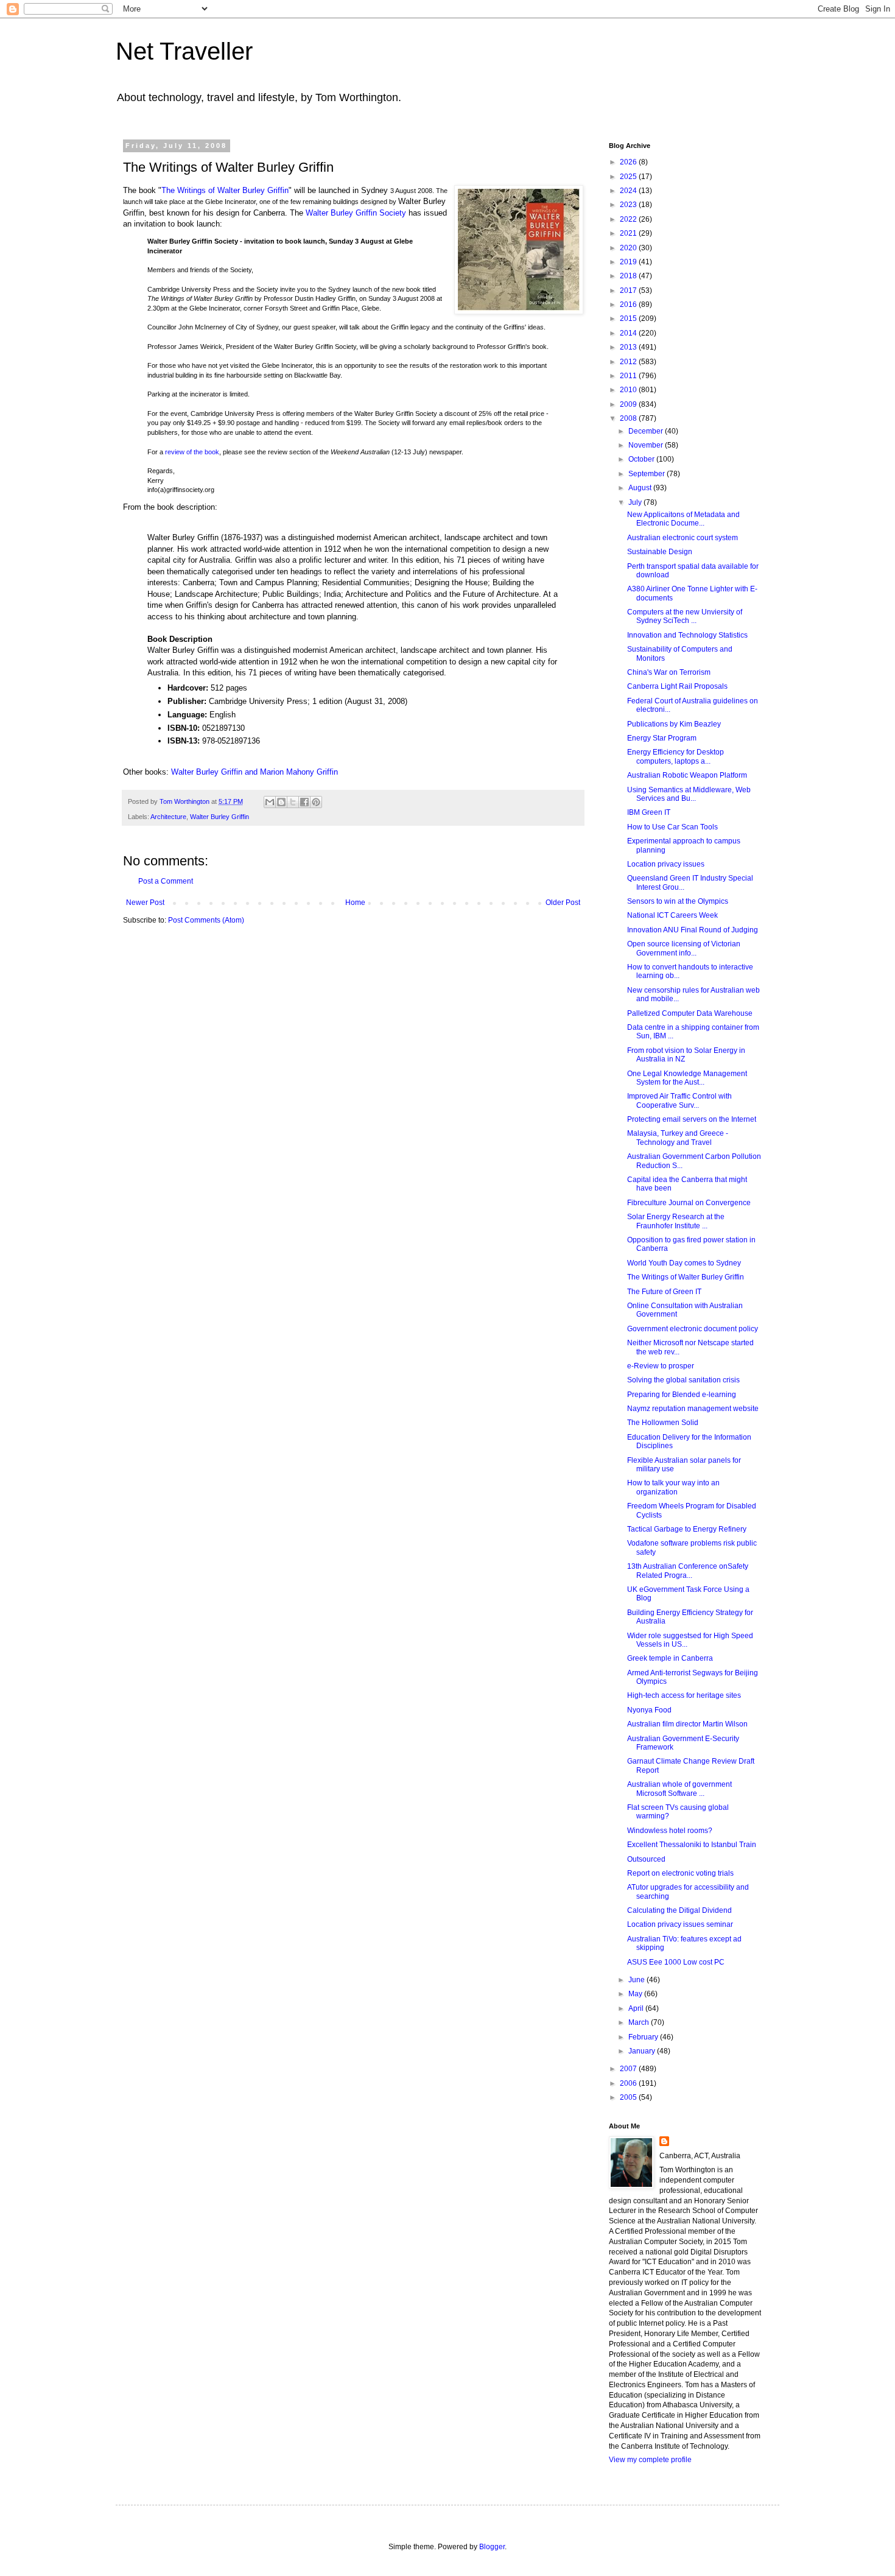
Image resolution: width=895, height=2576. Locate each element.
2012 (629, 362)
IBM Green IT (649, 812)
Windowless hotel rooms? (670, 1831)
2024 (629, 191)
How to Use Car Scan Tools (672, 827)
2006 (629, 2083)
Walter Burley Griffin (219, 817)
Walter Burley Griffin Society (356, 213)
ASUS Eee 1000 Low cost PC (676, 1962)
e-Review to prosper (661, 1366)
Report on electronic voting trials (680, 1873)
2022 (629, 219)
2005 (629, 2097)
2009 (629, 404)
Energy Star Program (662, 738)
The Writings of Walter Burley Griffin (225, 190)
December (647, 431)
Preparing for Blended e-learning (682, 1395)
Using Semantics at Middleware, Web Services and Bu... (689, 794)
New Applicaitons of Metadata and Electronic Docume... (683, 519)
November (647, 445)
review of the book (192, 452)
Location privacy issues (666, 864)
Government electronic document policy (693, 1329)
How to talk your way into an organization (673, 1487)
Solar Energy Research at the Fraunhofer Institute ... (676, 1221)
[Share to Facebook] (304, 802)
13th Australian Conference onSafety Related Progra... (688, 1571)
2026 (629, 162)
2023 (629, 205)
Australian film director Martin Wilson (687, 1724)
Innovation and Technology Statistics (687, 635)
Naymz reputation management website (693, 1409)
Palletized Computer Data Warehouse (690, 1013)
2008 (629, 418)
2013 (629, 347)
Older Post (563, 903)
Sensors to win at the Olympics (678, 901)
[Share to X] (293, 802)
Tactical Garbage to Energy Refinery (687, 1529)
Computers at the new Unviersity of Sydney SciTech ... (685, 616)
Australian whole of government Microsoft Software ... (679, 1789)
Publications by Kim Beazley (674, 724)
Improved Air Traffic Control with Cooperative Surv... (679, 1100)
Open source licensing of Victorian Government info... (684, 948)
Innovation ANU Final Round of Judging (693, 930)
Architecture (168, 817)
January (643, 2051)
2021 (629, 233)
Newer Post (145, 903)
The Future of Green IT (664, 1292)
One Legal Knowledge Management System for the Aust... (687, 1078)
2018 (629, 276)
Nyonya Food (649, 1710)
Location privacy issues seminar (680, 1924)
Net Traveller (184, 51)
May (636, 1994)
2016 (629, 304)
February (644, 2037)
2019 (629, 262)
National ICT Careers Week (672, 915)
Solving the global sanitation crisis (683, 1380)
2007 (629, 2069)
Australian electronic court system (683, 538)
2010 (629, 390)
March (640, 2022)
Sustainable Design (660, 552)
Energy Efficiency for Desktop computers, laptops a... (676, 756)
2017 (629, 290)
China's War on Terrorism (669, 672)
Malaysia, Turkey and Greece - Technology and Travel (678, 1138)
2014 (629, 333)
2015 (629, 318)
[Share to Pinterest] (316, 802)
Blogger (492, 2547)
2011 (629, 376)
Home (355, 903)
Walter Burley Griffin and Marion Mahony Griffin (254, 772)
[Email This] (270, 802)
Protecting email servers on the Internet (692, 1119)
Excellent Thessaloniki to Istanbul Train (692, 1845)
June (637, 1980)
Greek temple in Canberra (670, 1658)
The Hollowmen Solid (663, 1423)
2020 (629, 248)
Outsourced (646, 1859)
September (648, 474)
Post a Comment (166, 881)
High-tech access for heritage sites (684, 1695)
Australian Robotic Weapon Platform (687, 775)
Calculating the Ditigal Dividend (679, 1910)
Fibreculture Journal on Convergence (689, 1203)
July (636, 502)
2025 (629, 177)
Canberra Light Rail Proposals (677, 686)
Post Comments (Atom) (206, 920)
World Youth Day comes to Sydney (684, 1263)
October (642, 459)
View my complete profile (650, 2460)
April (637, 2008)
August (641, 488)
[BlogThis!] (281, 802)
